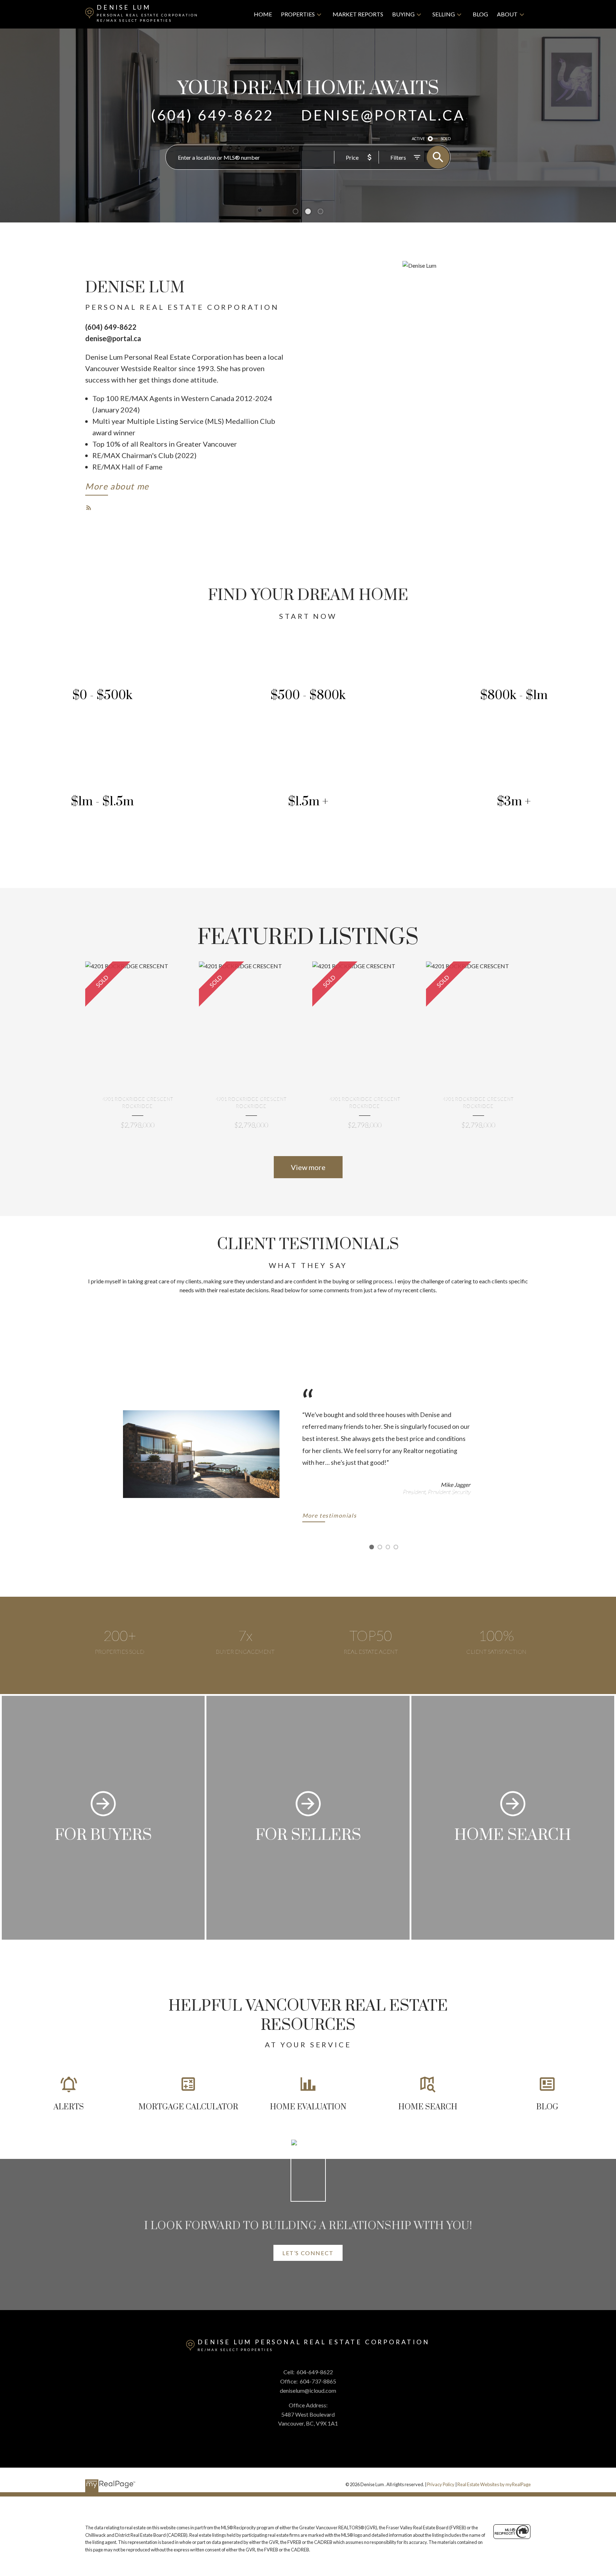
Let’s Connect (308, 2253)
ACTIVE (418, 138)
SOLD (446, 138)
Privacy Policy (441, 2484)
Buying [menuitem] (403, 14)
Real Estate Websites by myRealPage (494, 2484)
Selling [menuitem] (444, 14)
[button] (117, 488)
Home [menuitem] (263, 14)
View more (308, 1167)
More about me (117, 486)
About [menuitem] (507, 14)
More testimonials (329, 1516)
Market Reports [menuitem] (358, 14)
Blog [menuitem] (480, 14)
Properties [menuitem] (298, 14)
